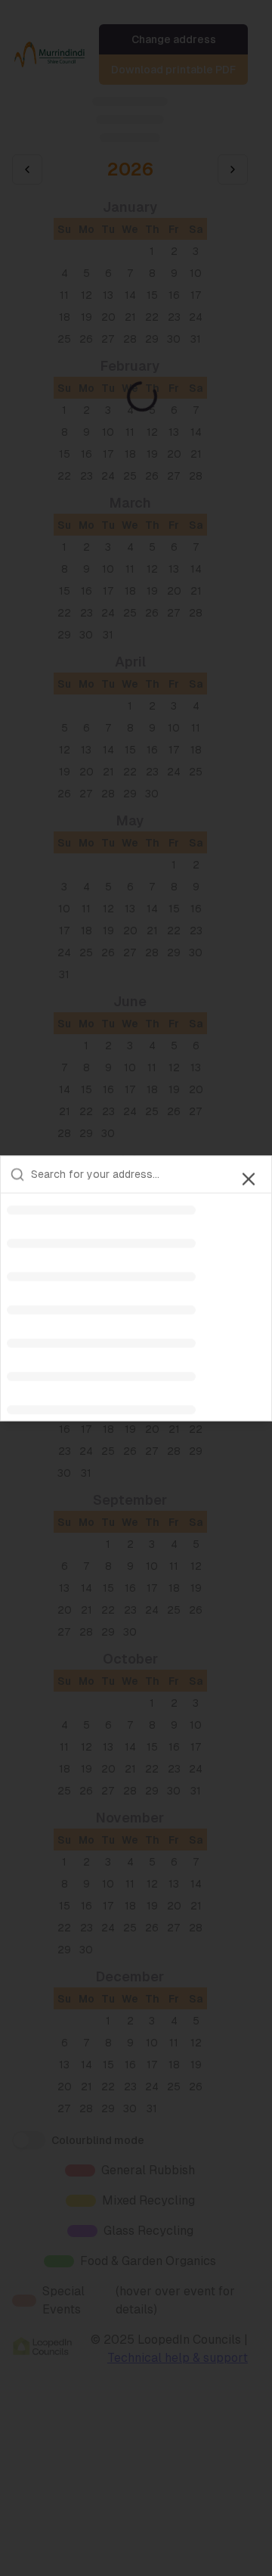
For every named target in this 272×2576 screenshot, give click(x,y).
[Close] (249, 1179)
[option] (136, 1210)
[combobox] (147, 1174)
